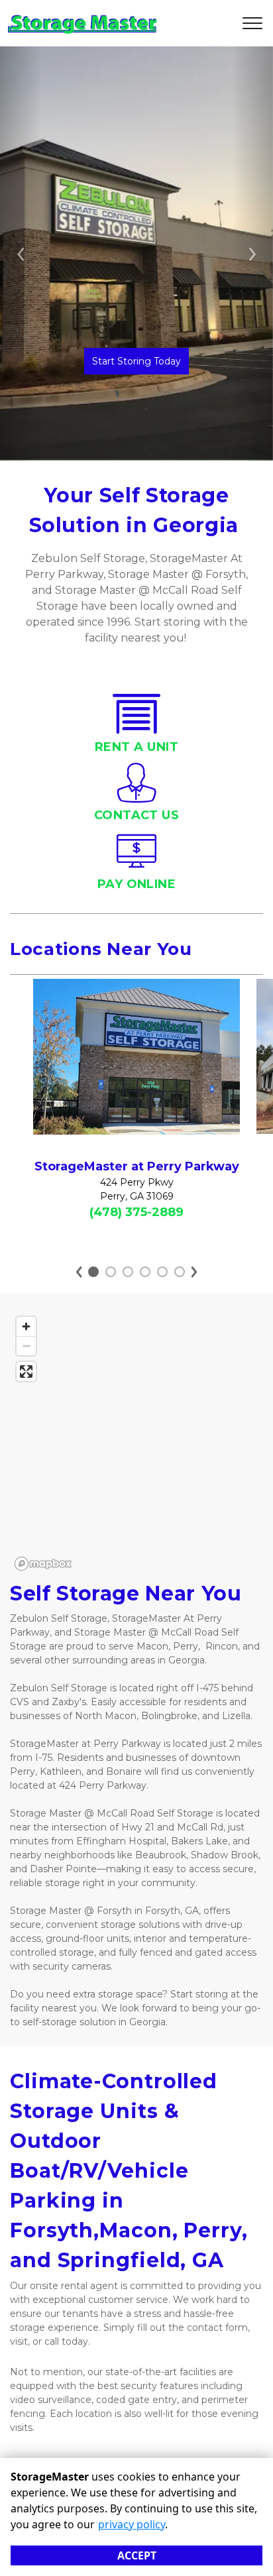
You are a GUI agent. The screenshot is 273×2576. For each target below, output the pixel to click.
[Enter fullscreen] (26, 1372)
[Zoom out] (26, 1346)
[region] (136, 1443)
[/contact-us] (136, 796)
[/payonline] (136, 864)
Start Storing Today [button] (136, 361)
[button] (21, 253)
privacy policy (132, 2524)
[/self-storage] (136, 727)
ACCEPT (137, 2555)
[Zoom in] (26, 1326)
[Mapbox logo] (43, 1564)
